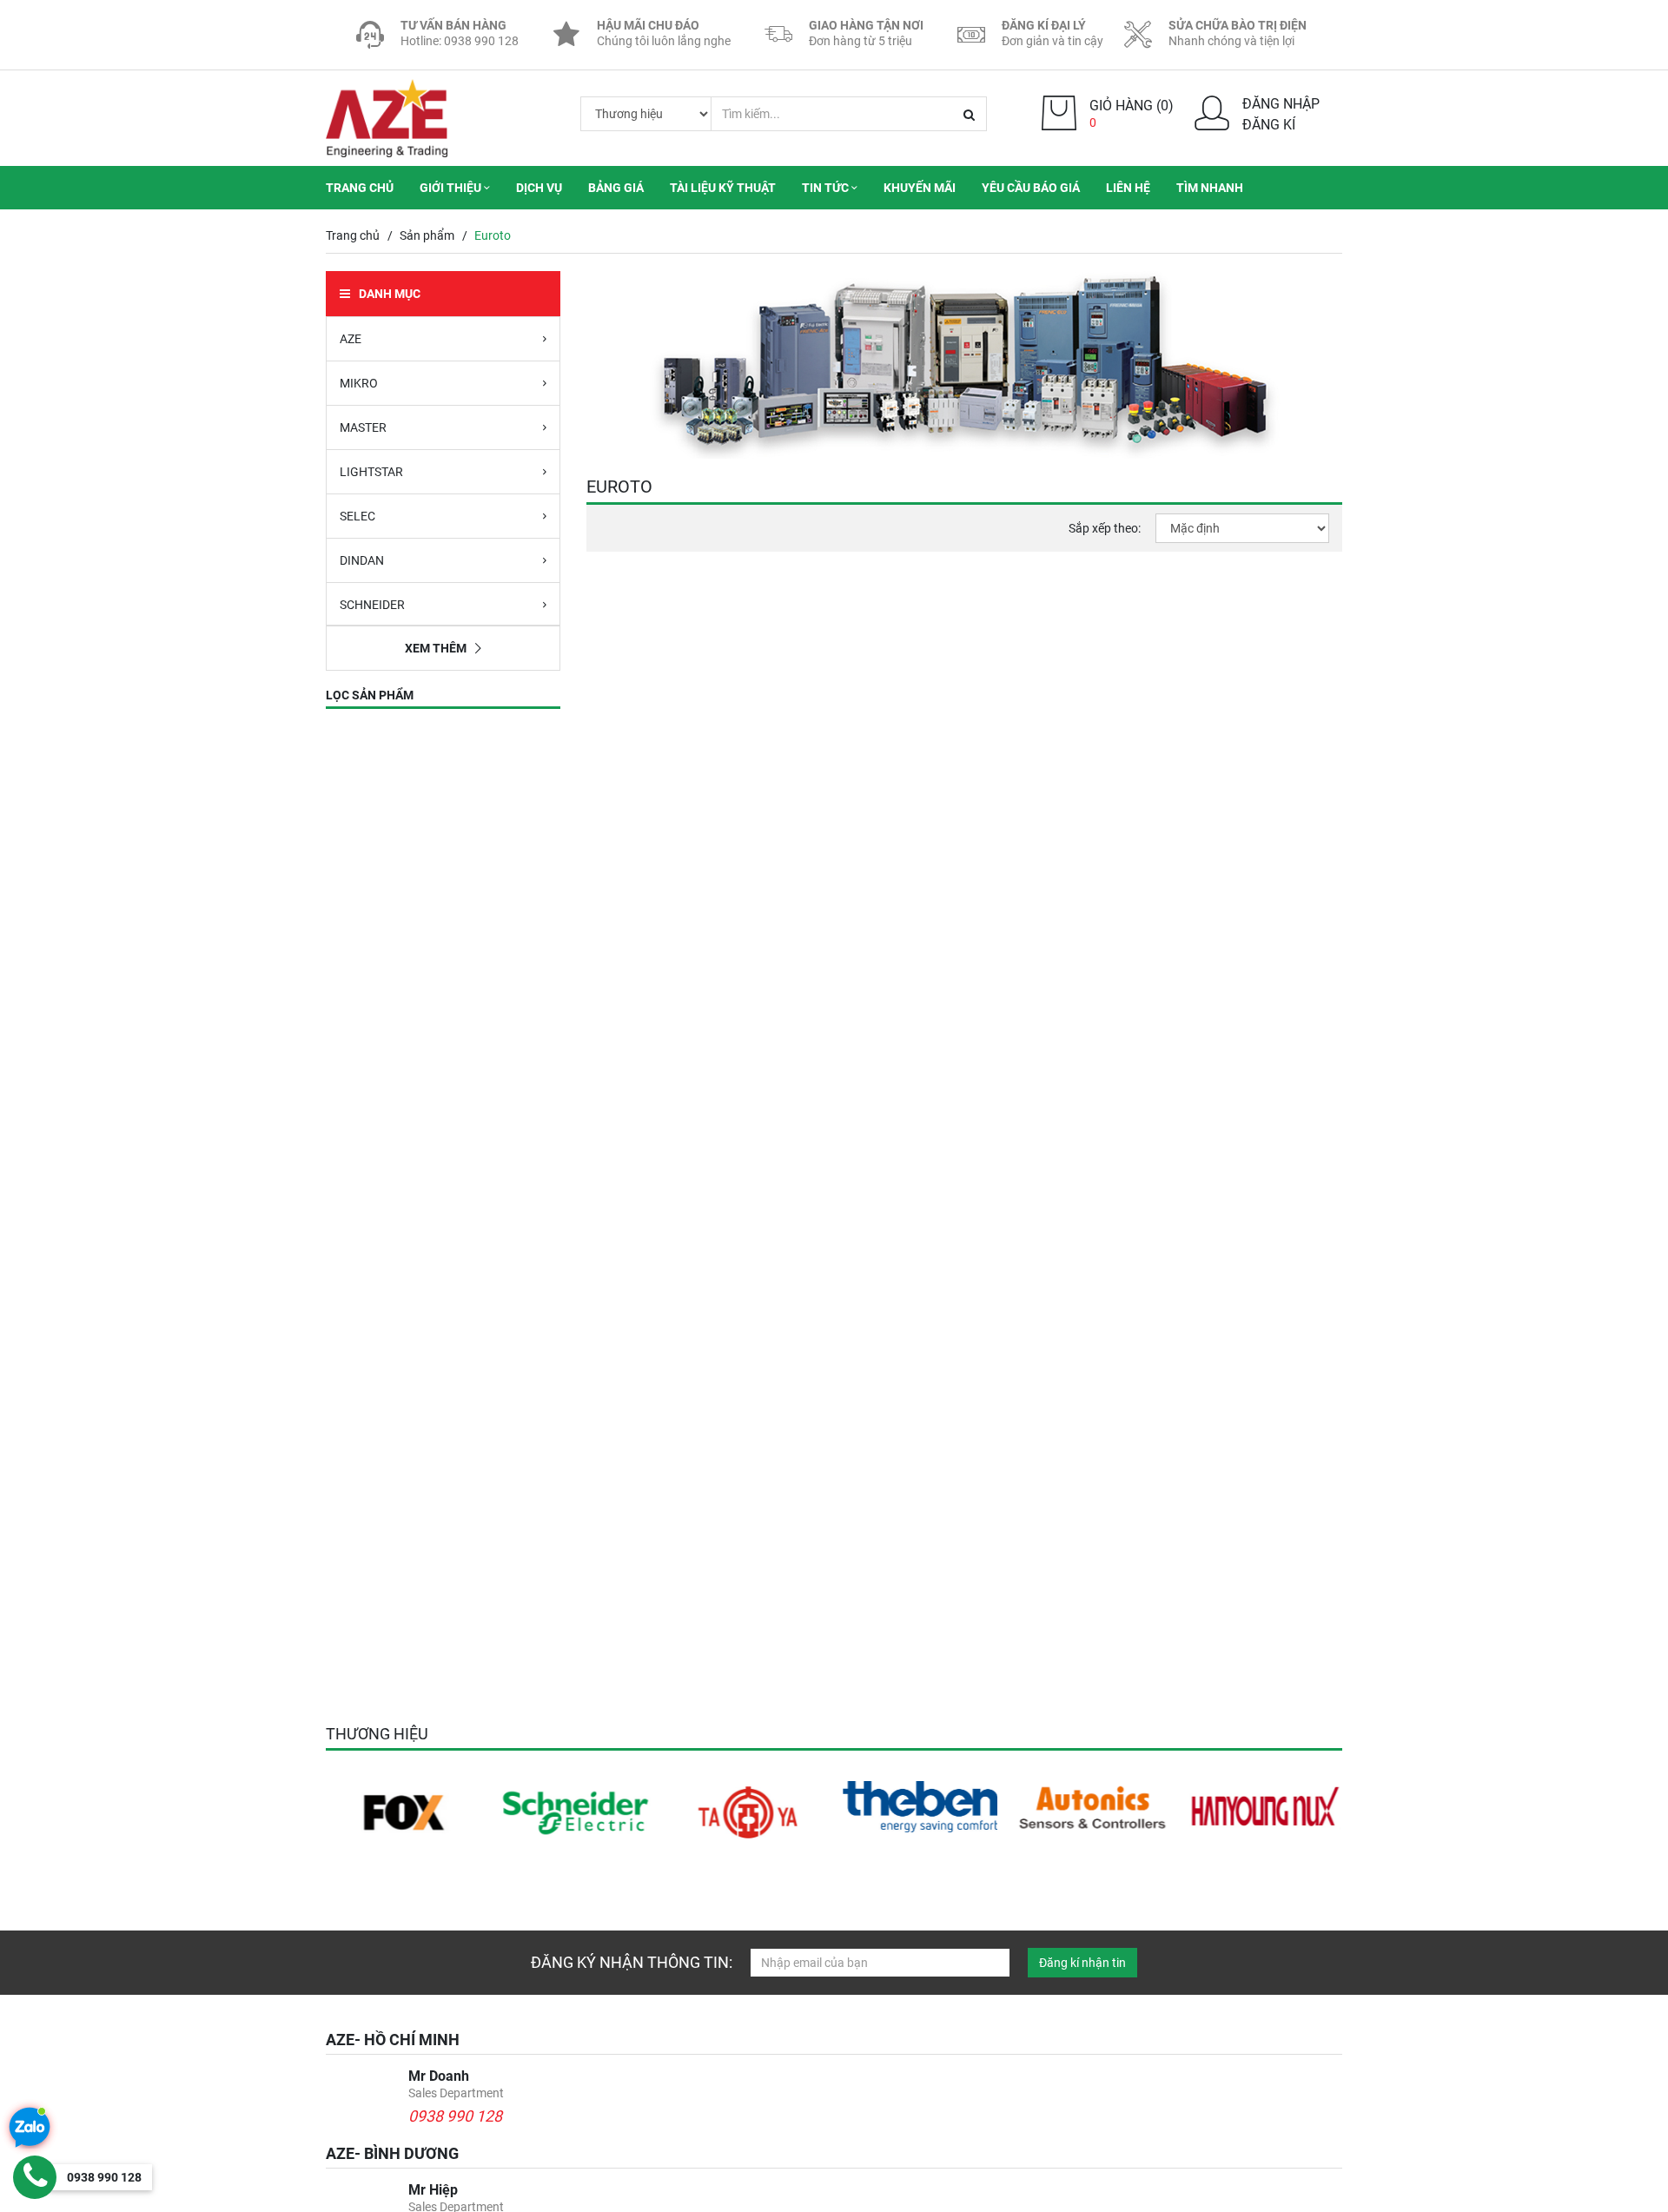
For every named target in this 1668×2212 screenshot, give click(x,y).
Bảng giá (616, 188)
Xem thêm (436, 648)
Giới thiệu (452, 188)
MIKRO (359, 383)
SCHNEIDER (372, 605)
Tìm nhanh (1210, 188)
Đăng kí (1269, 125)
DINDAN (362, 560)
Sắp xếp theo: (1105, 528)
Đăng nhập (1281, 104)
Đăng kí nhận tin (1082, 1963)
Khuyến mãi (920, 188)
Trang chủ (360, 188)
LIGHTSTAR (371, 472)
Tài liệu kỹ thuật (723, 188)
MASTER (363, 427)
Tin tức (827, 188)
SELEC (357, 516)
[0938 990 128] (35, 2177)
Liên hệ (1128, 188)
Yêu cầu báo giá (1031, 188)
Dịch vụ (539, 188)
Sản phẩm (427, 235)
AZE (351, 339)
